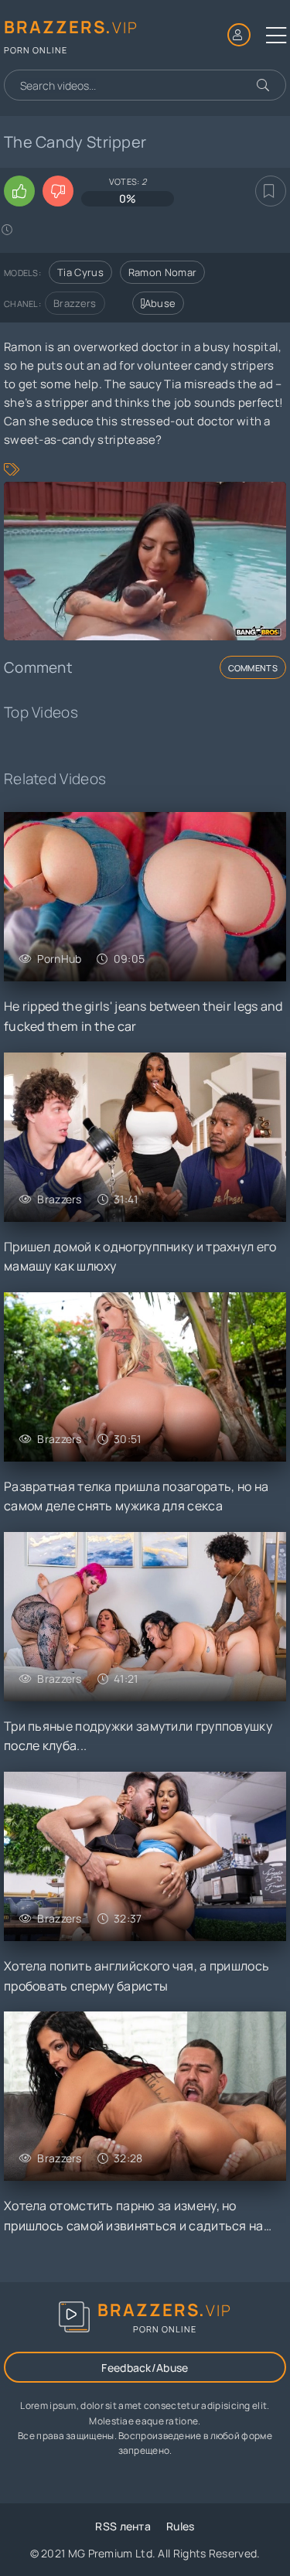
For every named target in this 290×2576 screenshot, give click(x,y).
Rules (181, 2526)
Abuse (160, 303)
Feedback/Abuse (145, 2368)
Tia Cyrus (80, 272)
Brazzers (75, 303)
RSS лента (123, 2526)
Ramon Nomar (162, 272)
